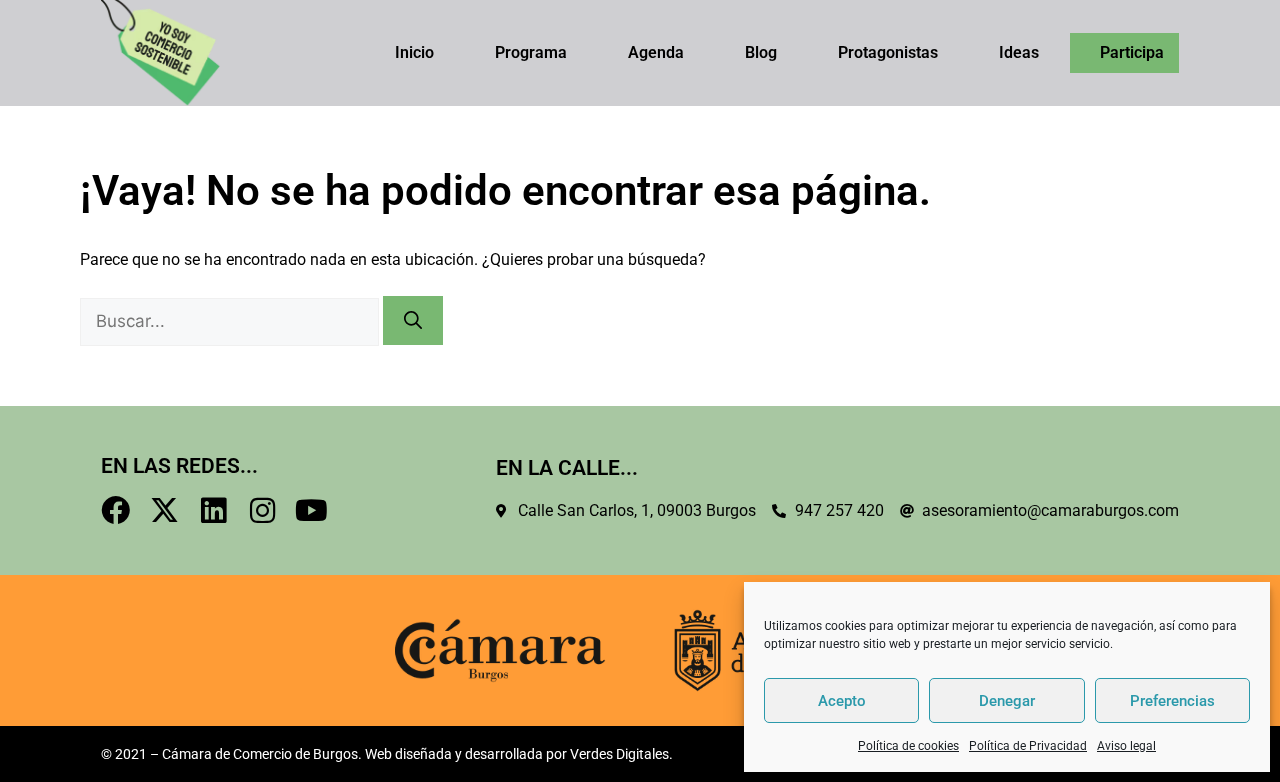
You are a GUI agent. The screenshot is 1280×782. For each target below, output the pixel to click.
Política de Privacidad (1028, 746)
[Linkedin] (213, 510)
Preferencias (1172, 701)
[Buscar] (413, 320)
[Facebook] (115, 510)
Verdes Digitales (619, 754)
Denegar (1007, 701)
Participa (1132, 52)
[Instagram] (262, 510)
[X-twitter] (164, 510)
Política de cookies (908, 746)
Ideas (1019, 52)
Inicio (414, 52)
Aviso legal (1126, 746)
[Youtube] (311, 510)
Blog (761, 52)
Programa (531, 52)
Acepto (842, 701)
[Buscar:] (231, 321)
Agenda (656, 52)
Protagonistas (888, 52)
